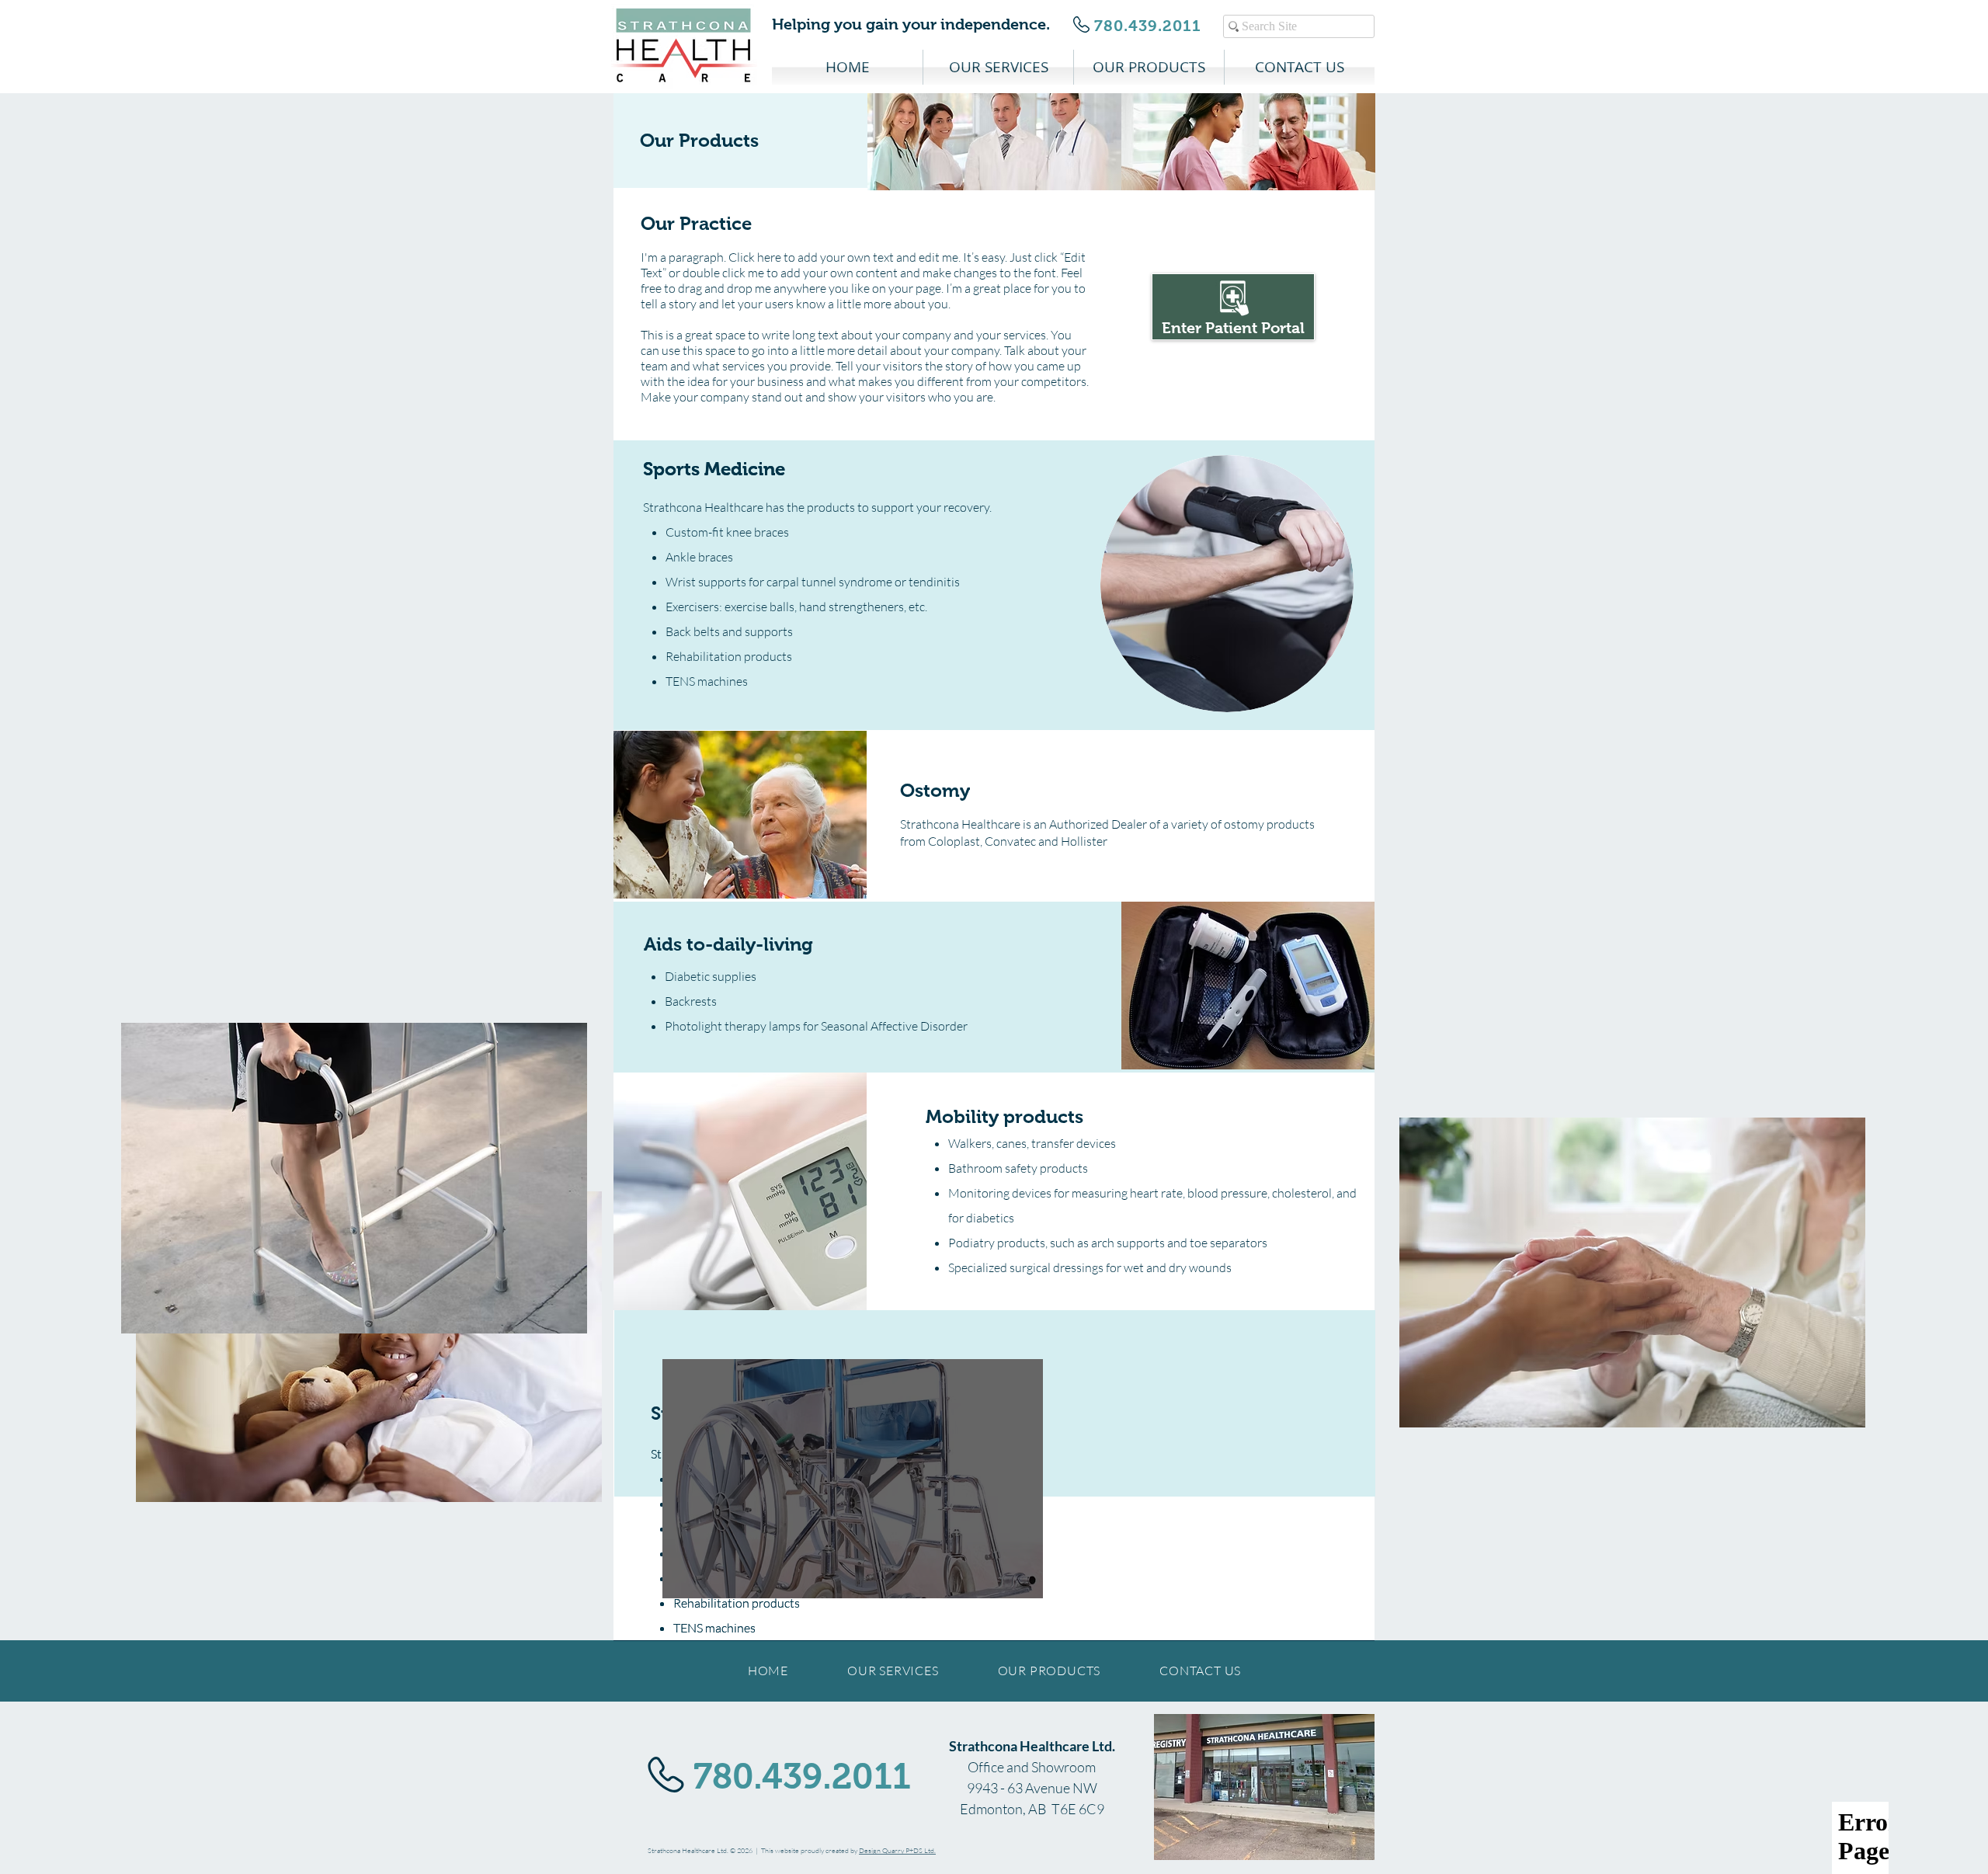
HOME (768, 1671)
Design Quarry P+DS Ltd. (897, 1850)
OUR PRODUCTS (1050, 1671)
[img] (994, 142)
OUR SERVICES (893, 1671)
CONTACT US (1200, 1671)
